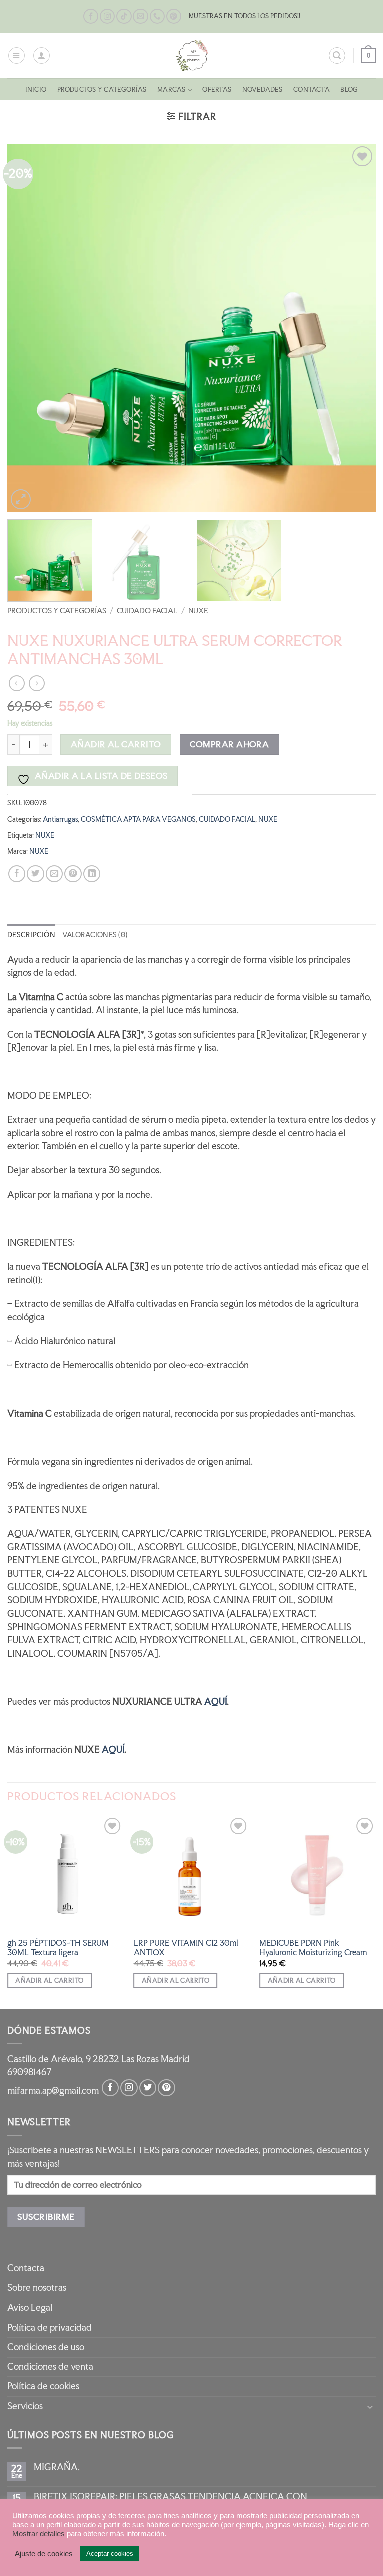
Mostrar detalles (39, 2534)
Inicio (36, 90)
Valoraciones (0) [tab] (95, 935)
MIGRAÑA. (57, 2467)
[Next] (356, 328)
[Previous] (27, 328)
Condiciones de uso (46, 2347)
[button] (17, 56)
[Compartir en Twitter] (35, 874)
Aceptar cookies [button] (110, 2553)
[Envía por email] (54, 874)
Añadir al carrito (116, 744)
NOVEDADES (263, 90)
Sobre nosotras (37, 2287)
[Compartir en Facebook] (17, 874)
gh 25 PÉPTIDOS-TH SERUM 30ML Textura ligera (58, 1948)
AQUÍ (216, 1701)
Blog (349, 90)
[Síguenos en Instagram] (107, 17)
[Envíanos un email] (140, 17)
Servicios (25, 2406)
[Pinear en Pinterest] (73, 874)
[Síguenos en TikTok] (124, 17)
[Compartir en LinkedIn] (92, 874)
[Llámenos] (157, 17)
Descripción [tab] (31, 935)
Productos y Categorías (102, 90)
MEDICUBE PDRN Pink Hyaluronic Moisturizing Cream (313, 1948)
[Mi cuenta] (42, 56)
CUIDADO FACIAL (147, 610)
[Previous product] (37, 683)
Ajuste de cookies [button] (44, 2554)
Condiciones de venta (50, 2367)
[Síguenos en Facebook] (91, 17)
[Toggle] (370, 2407)
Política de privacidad (50, 2327)
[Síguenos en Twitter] (148, 2088)
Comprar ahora (229, 744)
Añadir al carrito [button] (49, 1981)
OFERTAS (217, 90)
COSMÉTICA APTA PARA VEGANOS (138, 819)
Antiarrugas (60, 819)
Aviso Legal (30, 2307)
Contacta (311, 90)
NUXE (198, 610)
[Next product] (17, 683)
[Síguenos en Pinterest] (174, 17)
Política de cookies (43, 2386)
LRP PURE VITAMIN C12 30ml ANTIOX (186, 1948)
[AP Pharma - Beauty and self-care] (191, 56)
